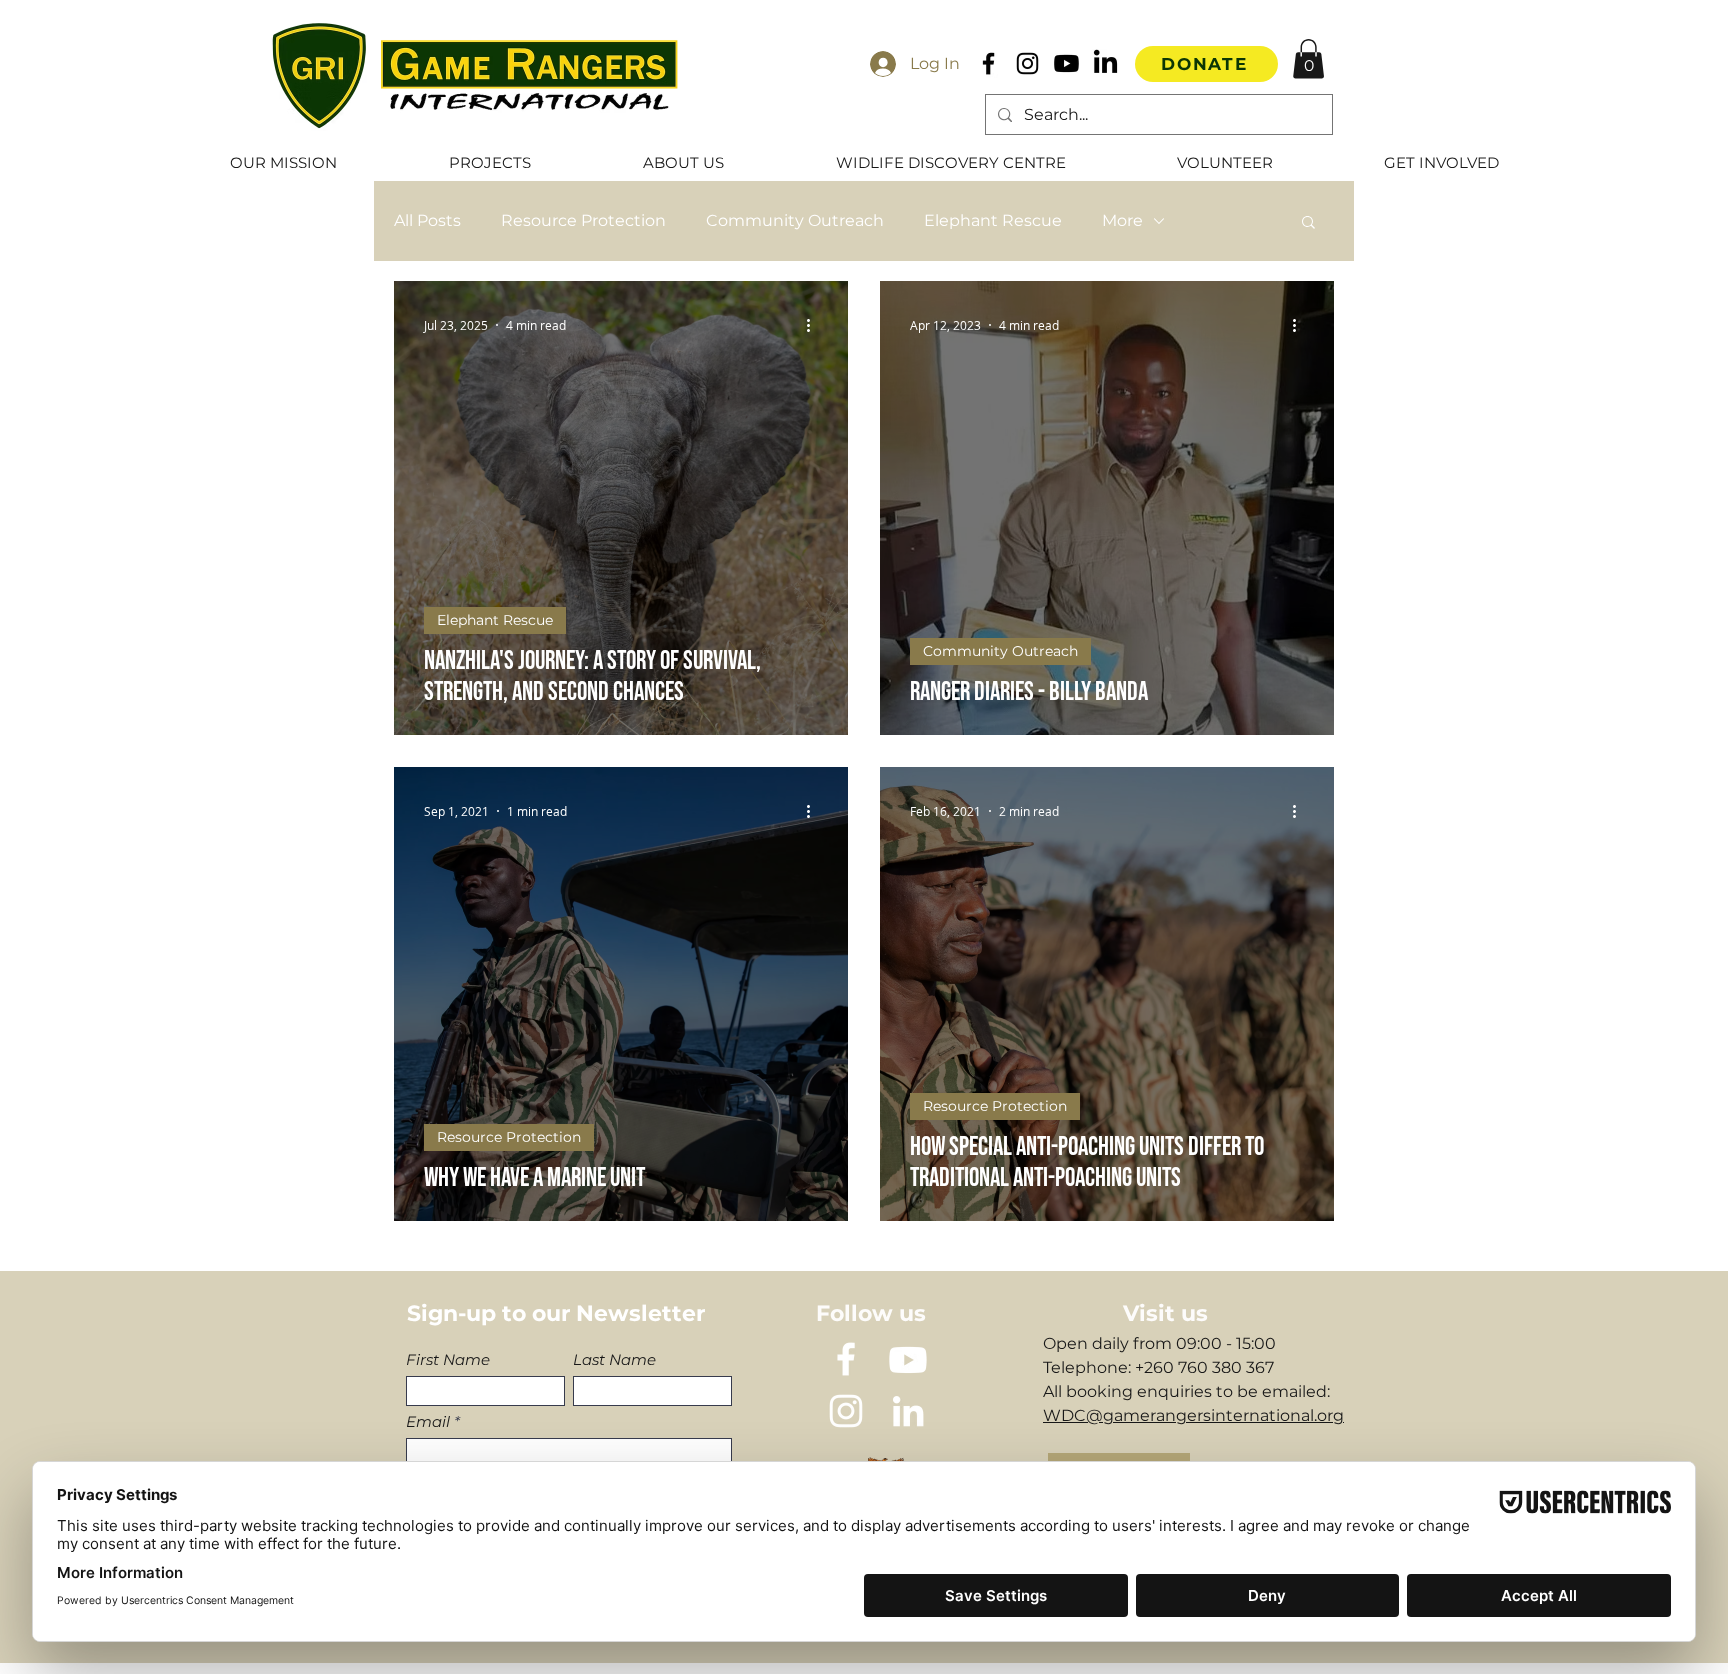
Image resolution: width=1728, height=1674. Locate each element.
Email (428, 1421)
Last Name (614, 1359)
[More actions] (815, 325)
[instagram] (846, 1411)
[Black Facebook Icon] (988, 63)
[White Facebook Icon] (846, 1359)
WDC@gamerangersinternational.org (1193, 1415)
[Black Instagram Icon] (1027, 63)
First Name (448, 1359)
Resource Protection (583, 220)
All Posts (427, 220)
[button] (1308, 58)
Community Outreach (795, 220)
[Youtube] (1066, 63)
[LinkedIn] (1105, 63)
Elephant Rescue (993, 220)
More (1122, 220)
